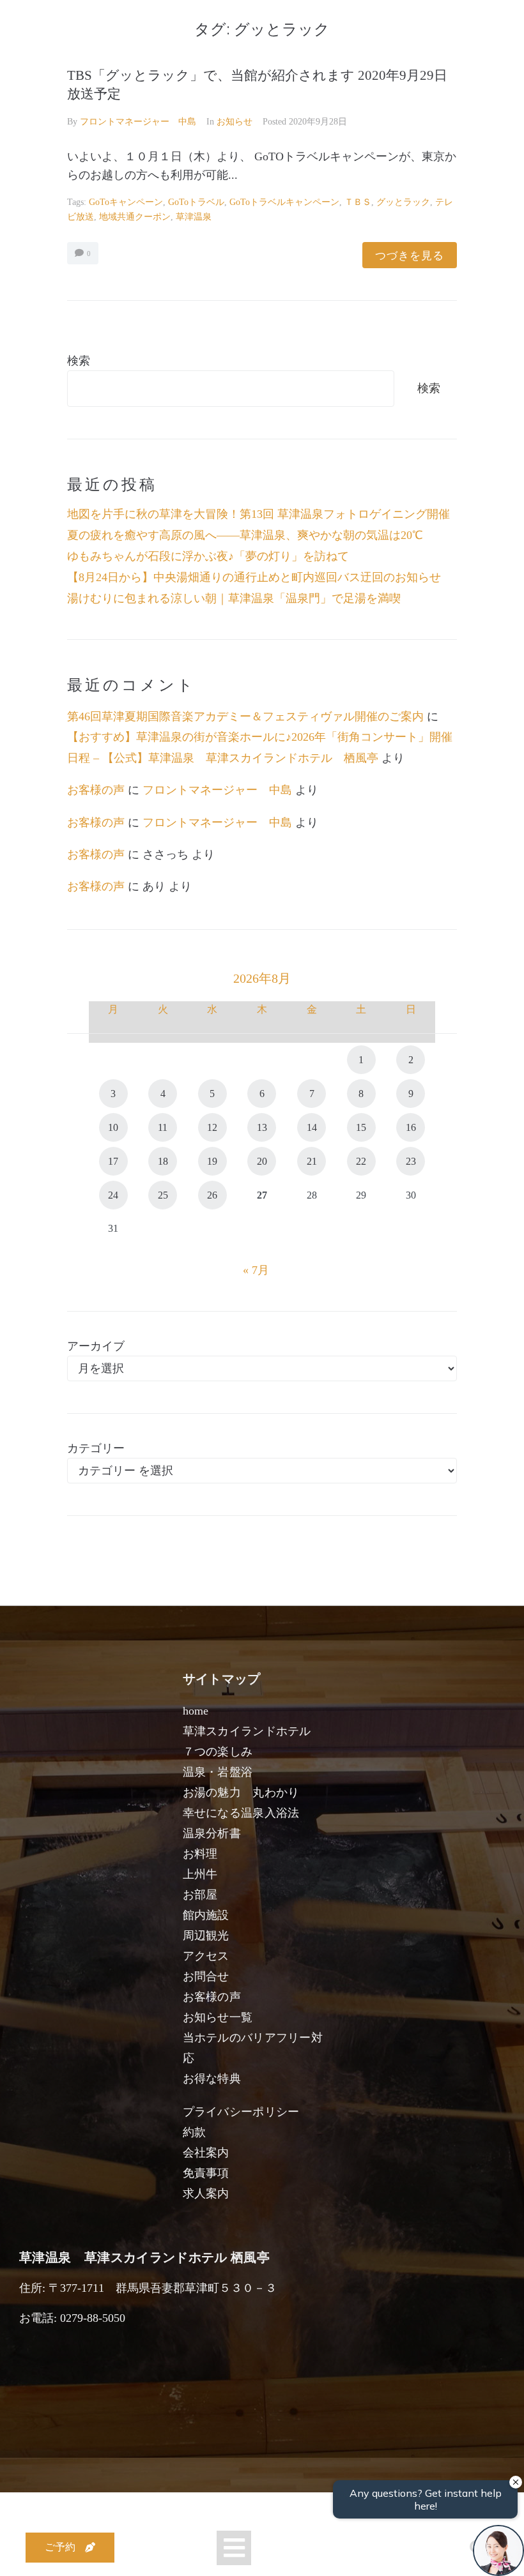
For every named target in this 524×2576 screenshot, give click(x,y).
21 (312, 1161)
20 (262, 1161)
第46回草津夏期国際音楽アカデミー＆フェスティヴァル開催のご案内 (245, 716)
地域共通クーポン (135, 217)
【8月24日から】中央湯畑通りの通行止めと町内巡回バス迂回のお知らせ (254, 577)
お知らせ (235, 122)
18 (163, 1161)
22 (361, 1161)
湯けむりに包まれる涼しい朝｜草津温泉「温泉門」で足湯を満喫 (234, 598)
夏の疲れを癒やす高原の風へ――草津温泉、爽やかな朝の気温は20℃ (245, 535)
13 (262, 1127)
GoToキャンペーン (126, 202)
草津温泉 (194, 217)
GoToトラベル (196, 202)
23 (411, 1161)
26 (212, 1195)
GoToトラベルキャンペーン (284, 202)
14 (312, 1127)
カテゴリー (96, 1448)
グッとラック (403, 202)
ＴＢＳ (358, 202)
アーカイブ (96, 1346)
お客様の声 (96, 790)
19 (212, 1161)
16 (411, 1127)
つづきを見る (410, 255)
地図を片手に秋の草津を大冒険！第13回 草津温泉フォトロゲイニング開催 (258, 514)
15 (361, 1127)
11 (163, 1127)
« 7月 (256, 1270)
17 (113, 1161)
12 (212, 1127)
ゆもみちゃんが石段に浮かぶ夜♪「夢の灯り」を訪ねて (208, 556)
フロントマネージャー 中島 (138, 122)
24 (113, 1195)
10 (113, 1127)
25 (163, 1195)
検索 (79, 361)
